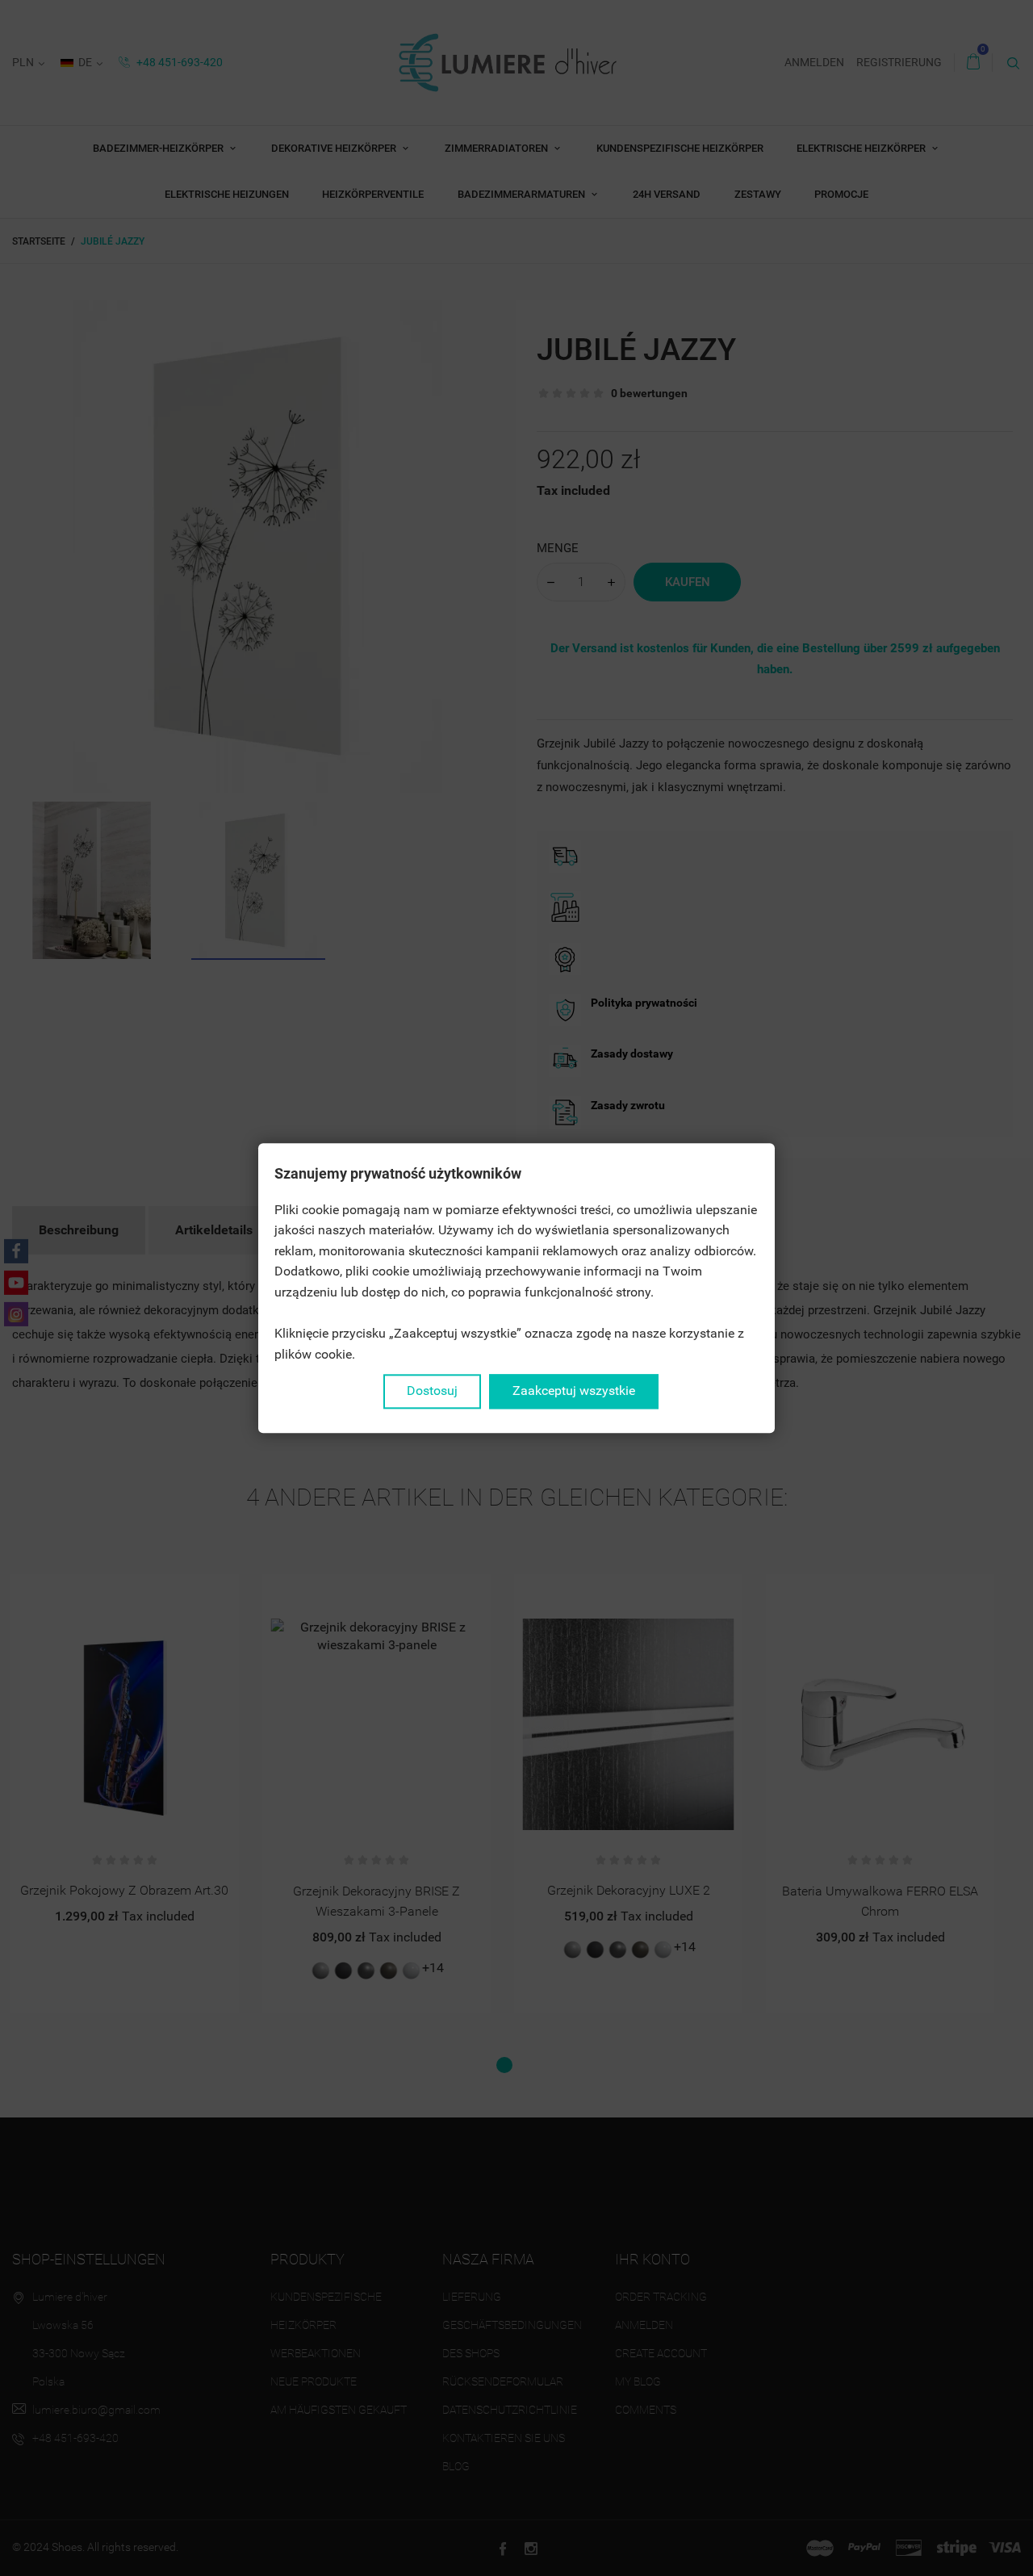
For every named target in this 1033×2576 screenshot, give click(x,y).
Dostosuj (432, 1391)
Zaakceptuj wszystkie (574, 1391)
